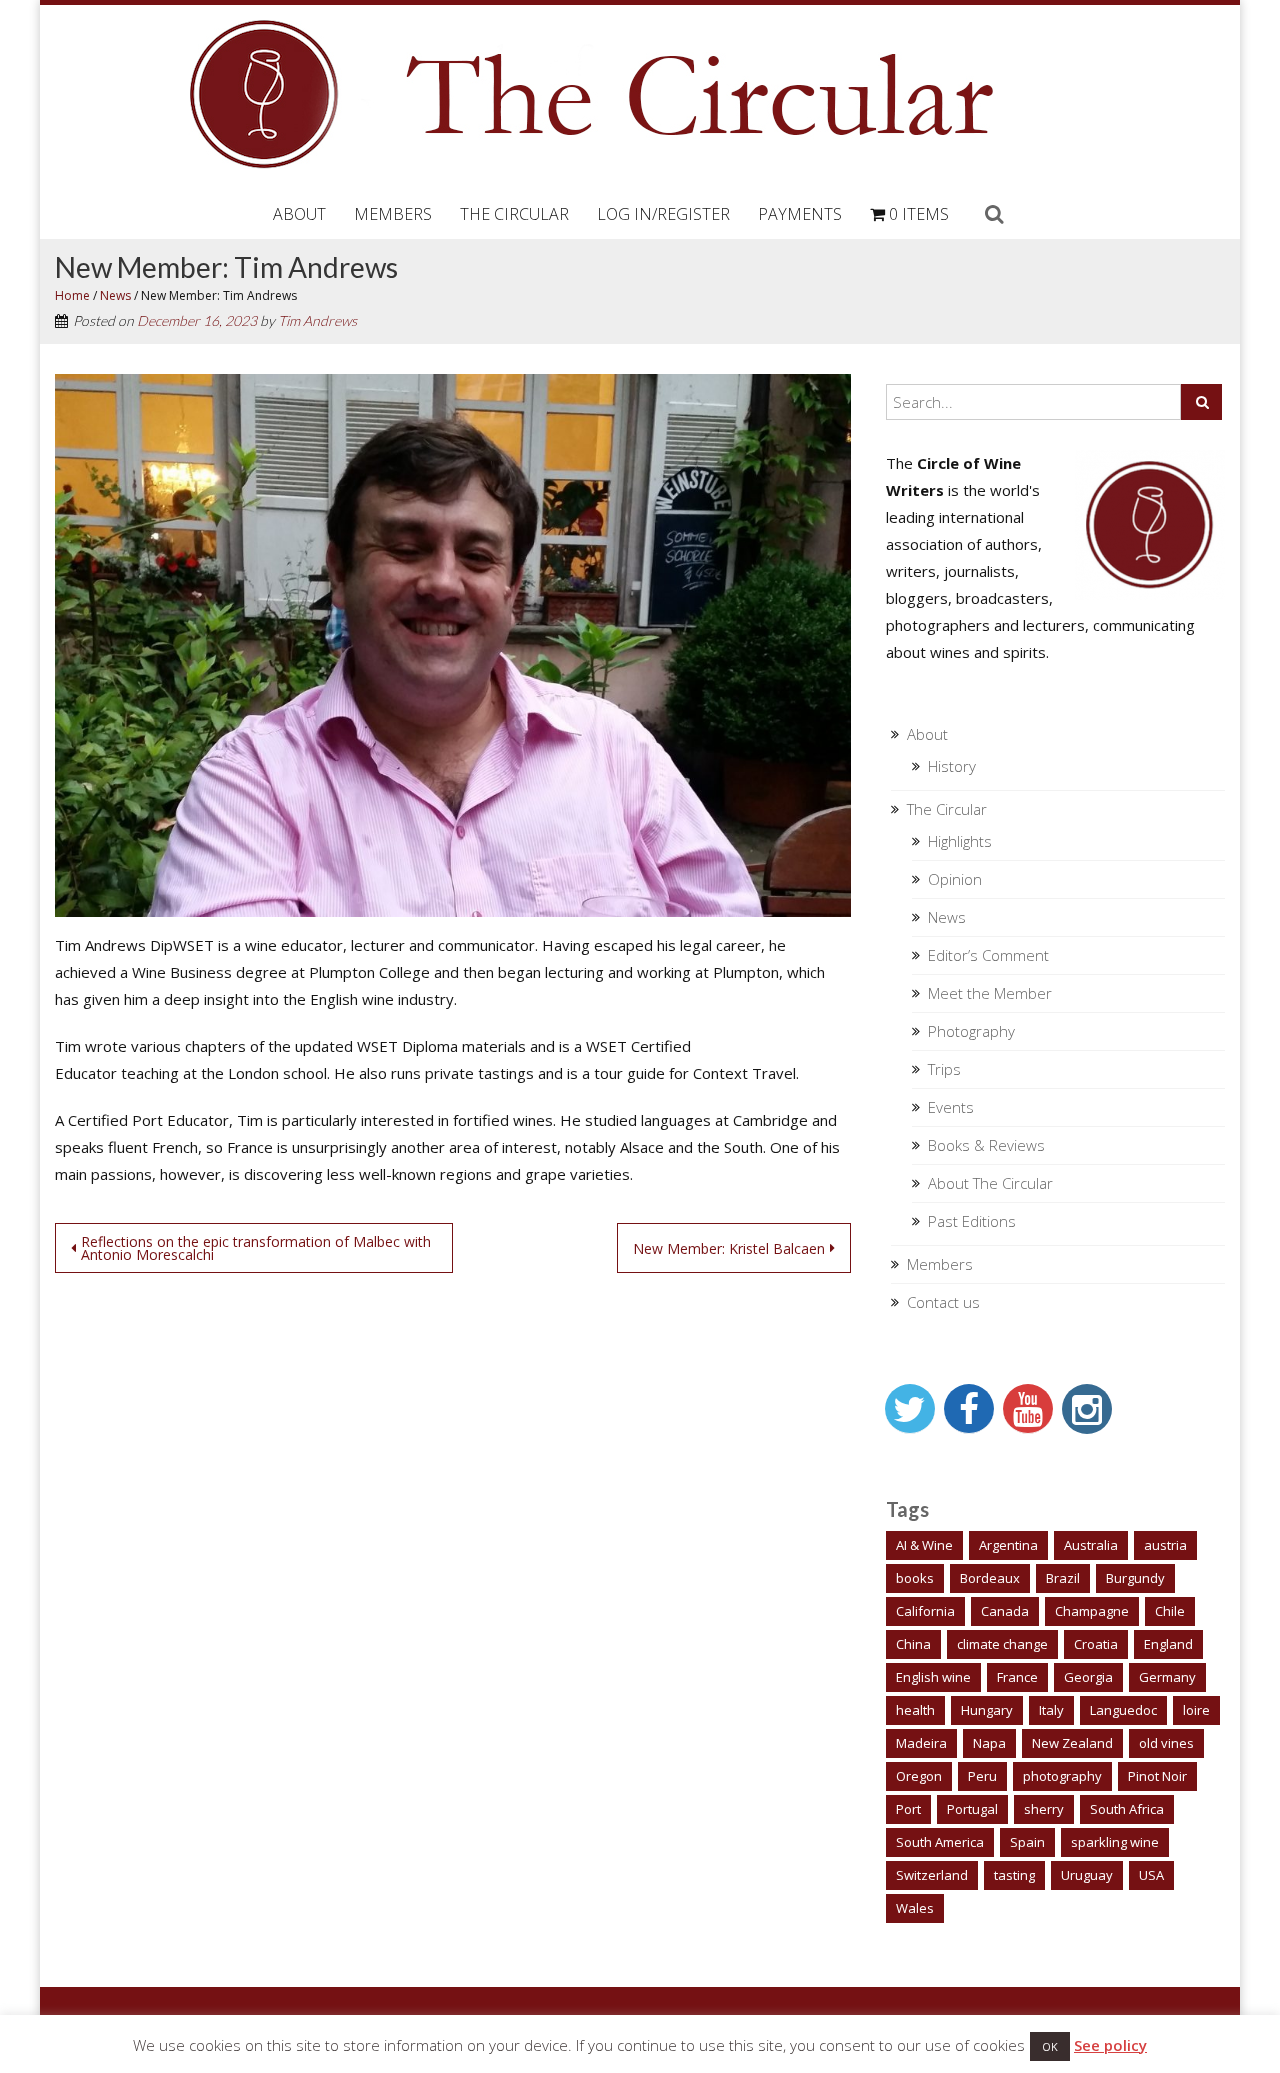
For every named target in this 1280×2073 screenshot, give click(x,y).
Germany (1167, 1677)
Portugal (972, 1809)
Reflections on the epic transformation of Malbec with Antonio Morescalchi (256, 1248)
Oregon (919, 1776)
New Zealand (1072, 1743)
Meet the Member (990, 993)
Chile (1170, 1611)
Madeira (921, 1743)
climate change (1002, 1644)
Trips (944, 1069)
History (952, 766)
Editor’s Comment (988, 955)
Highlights (960, 841)
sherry (1044, 1809)
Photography (971, 1031)
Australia (1091, 1545)
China (913, 1644)
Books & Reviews (986, 1145)
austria (1165, 1545)
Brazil (1063, 1578)
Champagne (1092, 1611)
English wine (933, 1677)
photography (1062, 1776)
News (115, 295)
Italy (1051, 1710)
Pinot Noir (1157, 1776)
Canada (1005, 1611)
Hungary (987, 1710)
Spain (1027, 1842)
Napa (989, 1743)
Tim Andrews (317, 320)
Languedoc (1123, 1710)
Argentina (1008, 1545)
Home (72, 295)
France (1017, 1677)
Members (393, 214)
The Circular (514, 214)
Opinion (955, 879)
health (915, 1710)
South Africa (1127, 1809)
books (915, 1578)
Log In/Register (663, 214)
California (925, 1611)
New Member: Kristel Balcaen (729, 1248)
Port (908, 1809)
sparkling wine (1115, 1842)
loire (1196, 1710)
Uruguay (1087, 1875)
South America (940, 1842)
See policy (1110, 2045)
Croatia (1096, 1644)
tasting (1014, 1875)
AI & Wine (924, 1545)
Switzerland (932, 1875)
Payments (800, 214)
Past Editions (972, 1221)
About (299, 214)
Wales (915, 1908)
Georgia (1088, 1677)
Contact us (943, 1302)
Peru (982, 1776)
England (1168, 1644)
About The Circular (990, 1183)
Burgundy (1135, 1578)
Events (951, 1107)
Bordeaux (990, 1578)
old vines (1166, 1743)
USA (1151, 1875)
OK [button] (1050, 2046)
